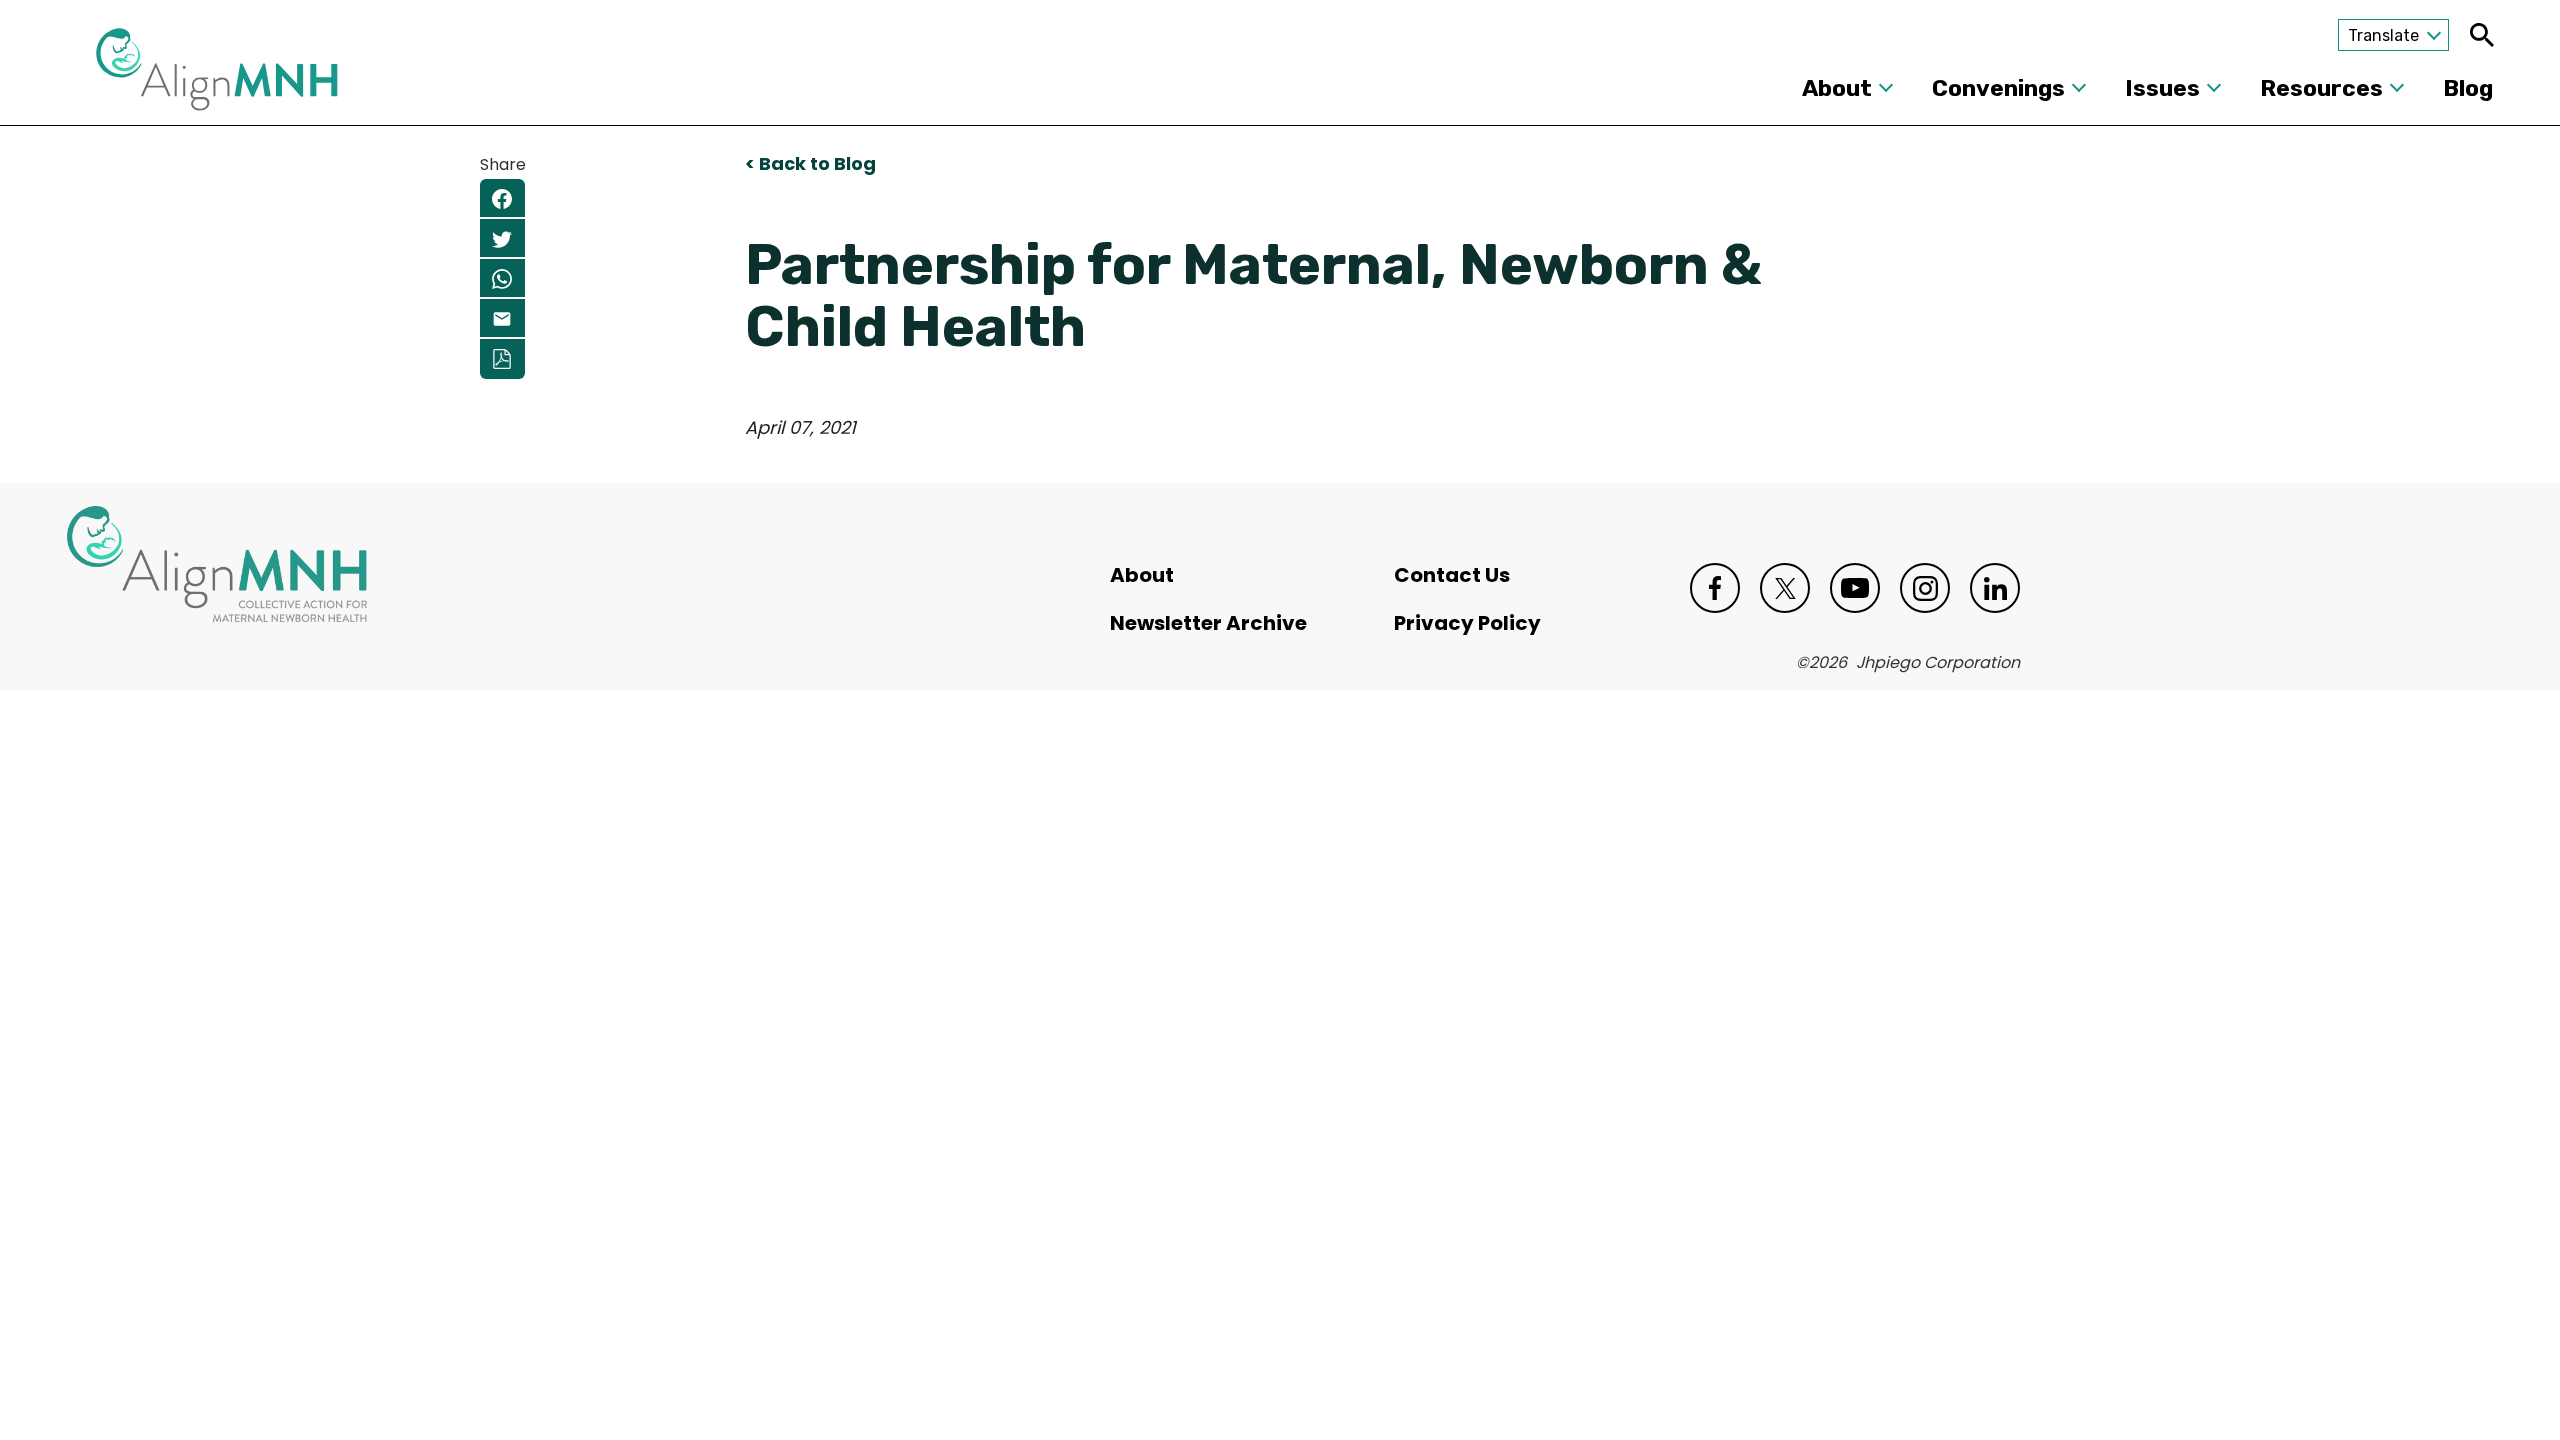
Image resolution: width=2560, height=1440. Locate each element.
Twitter (1785, 588)
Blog (2468, 88)
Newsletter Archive (1208, 623)
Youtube (1855, 588)
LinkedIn (1995, 588)
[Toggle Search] (2481, 34)
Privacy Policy (1467, 623)
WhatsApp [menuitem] (502, 279)
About (1837, 88)
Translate (2383, 35)
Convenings (1998, 88)
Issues (2162, 88)
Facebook (1715, 588)
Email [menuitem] (502, 319)
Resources (2321, 88)
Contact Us (1452, 575)
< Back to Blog (810, 163)
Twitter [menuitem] (502, 239)
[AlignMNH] (217, 75)
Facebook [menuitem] (502, 199)
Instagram (1925, 588)
